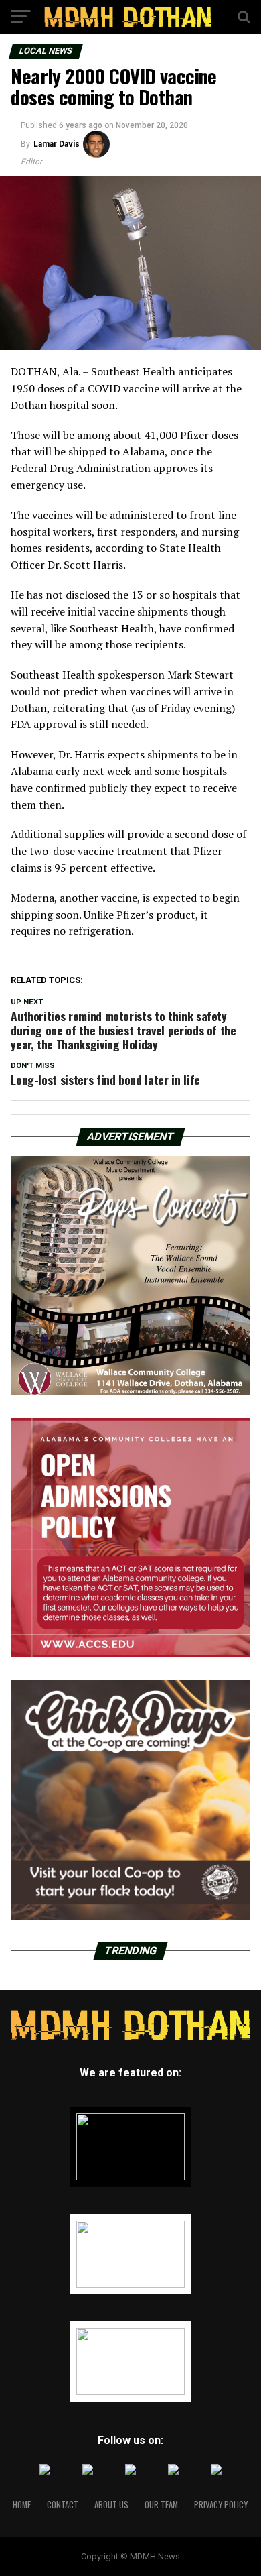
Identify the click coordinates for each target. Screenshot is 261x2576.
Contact (63, 2505)
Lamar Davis (57, 144)
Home (22, 2505)
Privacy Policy (221, 2505)
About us (111, 2505)
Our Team (161, 2505)
